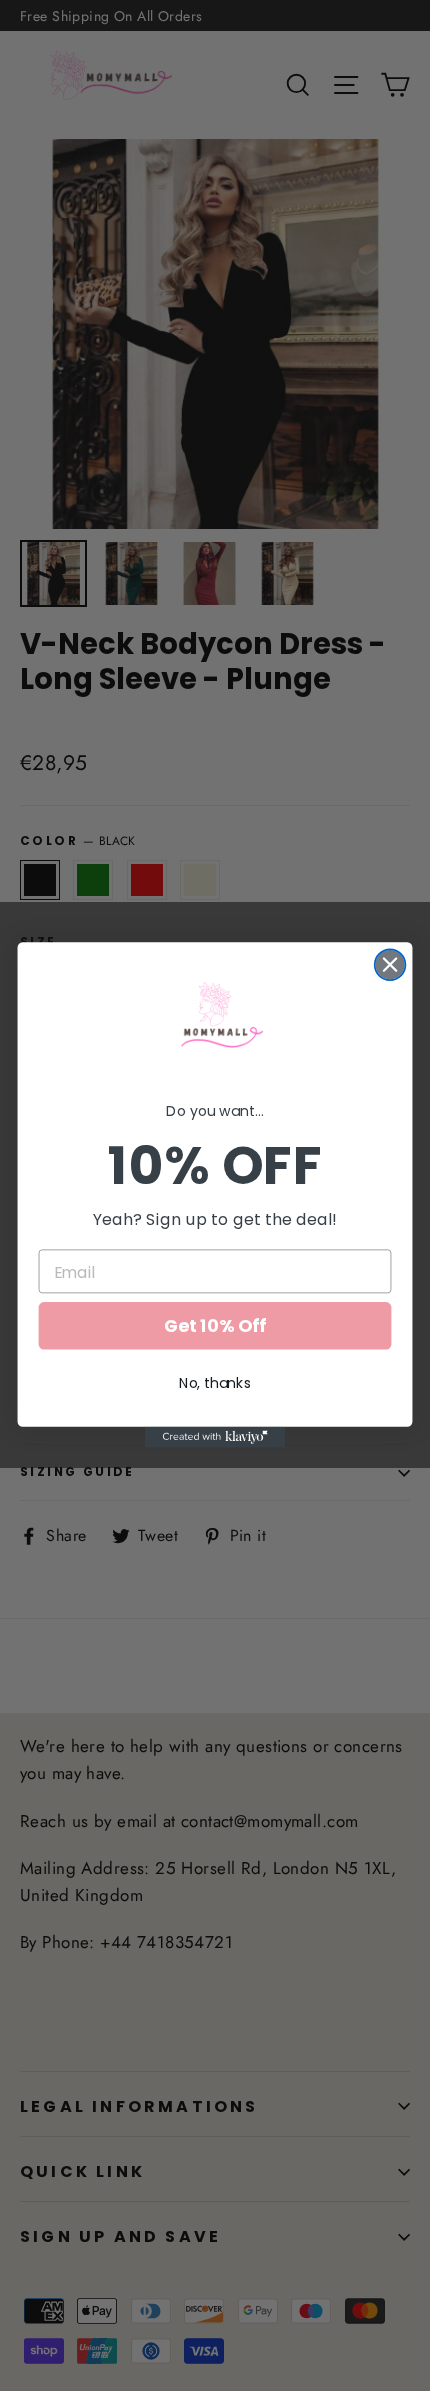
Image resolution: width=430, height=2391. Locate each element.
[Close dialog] (390, 965)
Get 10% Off (215, 1326)
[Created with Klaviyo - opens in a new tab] (215, 1437)
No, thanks (215, 1384)
